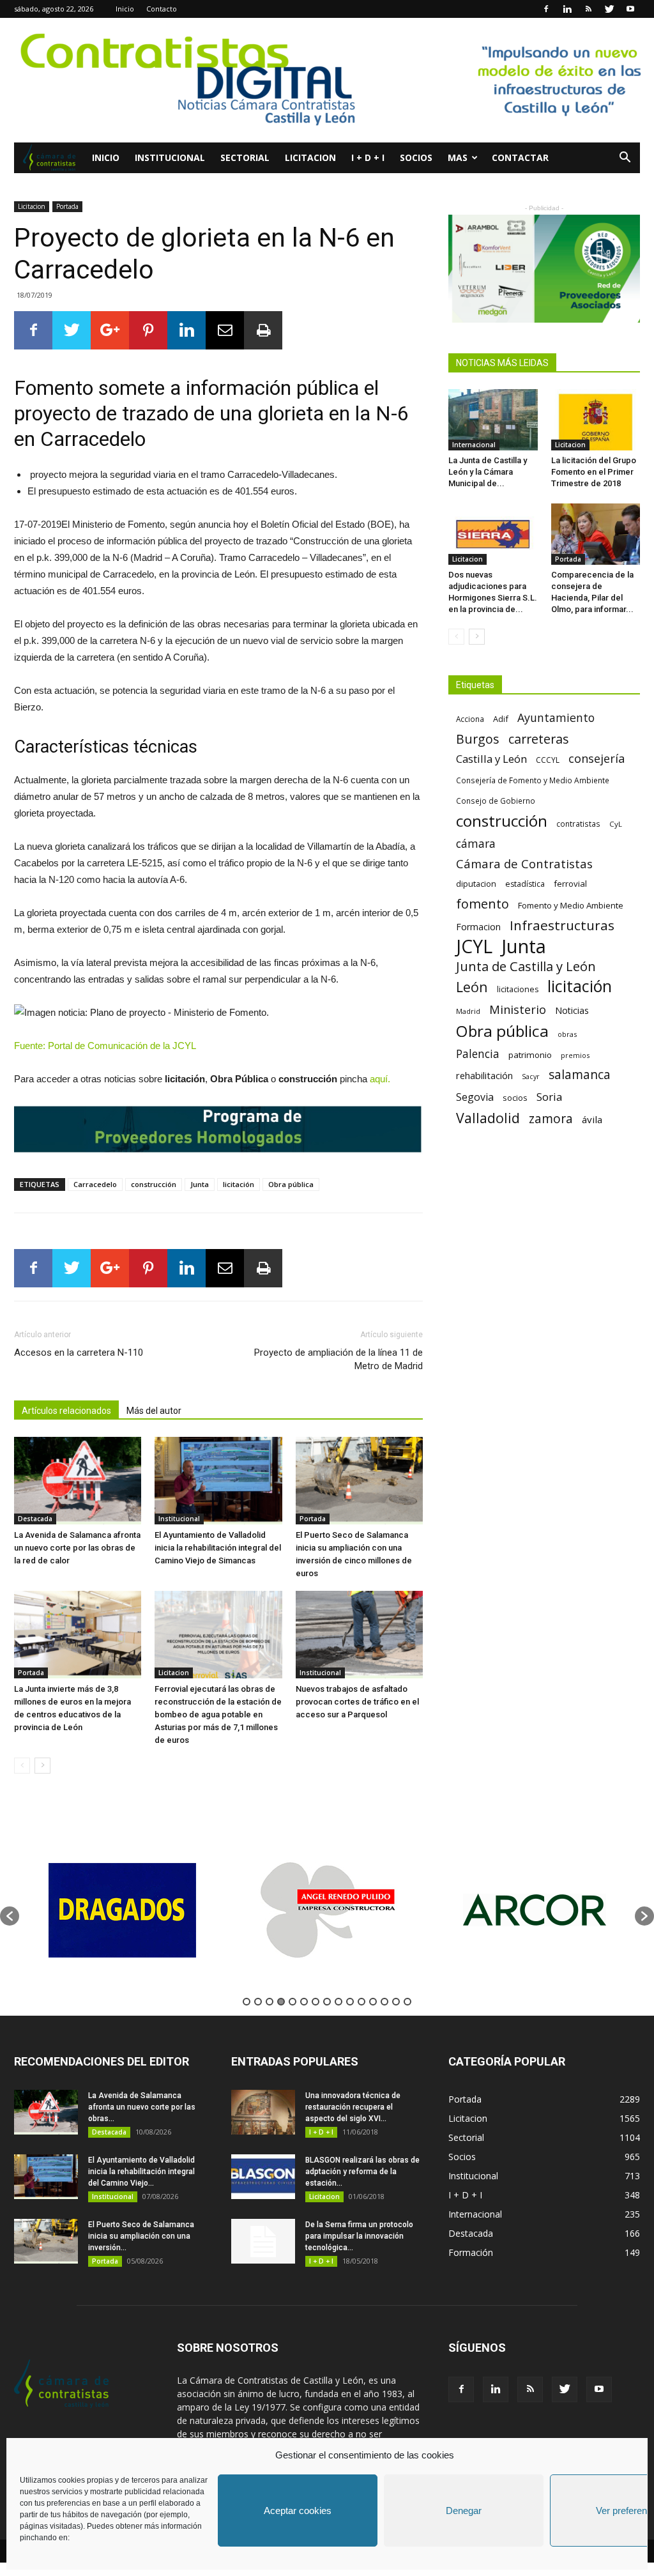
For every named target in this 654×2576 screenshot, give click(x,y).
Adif (501, 719)
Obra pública (291, 1184)
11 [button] (361, 2002)
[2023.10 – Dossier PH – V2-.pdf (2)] (544, 269)
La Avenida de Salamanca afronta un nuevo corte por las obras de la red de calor (77, 1548)
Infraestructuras (562, 925)
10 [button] (350, 2002)
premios (575, 1055)
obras (567, 1034)
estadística (525, 884)
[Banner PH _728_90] (218, 1129)
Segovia (475, 1097)
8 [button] (327, 2002)
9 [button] (338, 2002)
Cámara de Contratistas (524, 863)
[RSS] (588, 9)
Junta (200, 1184)
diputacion (476, 884)
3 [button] (270, 2002)
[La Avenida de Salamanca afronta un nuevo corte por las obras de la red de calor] (78, 1481)
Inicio (125, 9)
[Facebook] (546, 9)
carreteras (539, 739)
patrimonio (530, 1055)
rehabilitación (484, 1075)
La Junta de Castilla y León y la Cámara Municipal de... (488, 472)
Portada (67, 206)
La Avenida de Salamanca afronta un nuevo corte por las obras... (142, 2107)
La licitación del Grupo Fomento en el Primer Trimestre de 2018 (594, 472)
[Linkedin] (567, 9)
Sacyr (531, 1077)
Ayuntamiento (556, 718)
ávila (592, 1119)
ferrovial (570, 884)
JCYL (474, 947)
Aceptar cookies (298, 2511)
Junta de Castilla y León (526, 966)
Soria (550, 1097)
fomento (483, 904)
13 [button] (384, 2002)
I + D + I (368, 157)
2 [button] (258, 2002)
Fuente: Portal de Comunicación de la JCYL (105, 1046)
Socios (416, 157)
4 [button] (281, 2002)
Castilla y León (491, 759)
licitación (239, 1184)
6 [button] (304, 2002)
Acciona (470, 719)
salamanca (580, 1075)
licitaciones (518, 989)
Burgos (478, 739)
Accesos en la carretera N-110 (79, 1353)
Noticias (572, 1010)
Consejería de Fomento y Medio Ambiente (533, 780)
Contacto (162, 9)
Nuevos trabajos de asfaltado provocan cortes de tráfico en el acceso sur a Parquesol (357, 1702)
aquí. (380, 1079)
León (472, 987)
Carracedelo (95, 1184)
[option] (122, 1910)
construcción (154, 1184)
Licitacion (310, 157)
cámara (476, 844)
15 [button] (407, 2002)
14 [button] (396, 2002)
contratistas (578, 824)
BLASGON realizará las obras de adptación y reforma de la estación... (362, 2172)
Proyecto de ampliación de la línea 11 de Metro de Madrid (338, 1359)
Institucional (170, 157)
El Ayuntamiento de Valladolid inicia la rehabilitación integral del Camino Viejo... (141, 2172)
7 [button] (316, 2002)
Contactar (520, 157)
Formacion (478, 927)
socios (515, 1098)
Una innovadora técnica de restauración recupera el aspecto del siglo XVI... (353, 2107)
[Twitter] (609, 9)
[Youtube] (630, 9)
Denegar (464, 2511)
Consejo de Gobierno (496, 801)
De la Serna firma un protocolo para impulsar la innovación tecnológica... (359, 2236)
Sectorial (245, 157)
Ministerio (518, 1009)
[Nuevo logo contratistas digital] (327, 80)
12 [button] (373, 2002)
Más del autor (154, 1411)
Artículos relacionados (66, 1411)
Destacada (35, 1519)
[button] (625, 159)
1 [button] (247, 2002)
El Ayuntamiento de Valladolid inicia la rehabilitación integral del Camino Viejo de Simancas (218, 1548)
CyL (616, 824)
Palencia (478, 1054)
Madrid (468, 1011)
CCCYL (548, 760)
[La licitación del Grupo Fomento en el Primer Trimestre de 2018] (596, 420)
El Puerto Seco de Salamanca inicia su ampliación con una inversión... (141, 2236)
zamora (551, 1118)
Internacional (474, 445)
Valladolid (488, 1118)
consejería (597, 759)
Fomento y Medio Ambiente (571, 905)
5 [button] (293, 2002)
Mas (458, 157)
